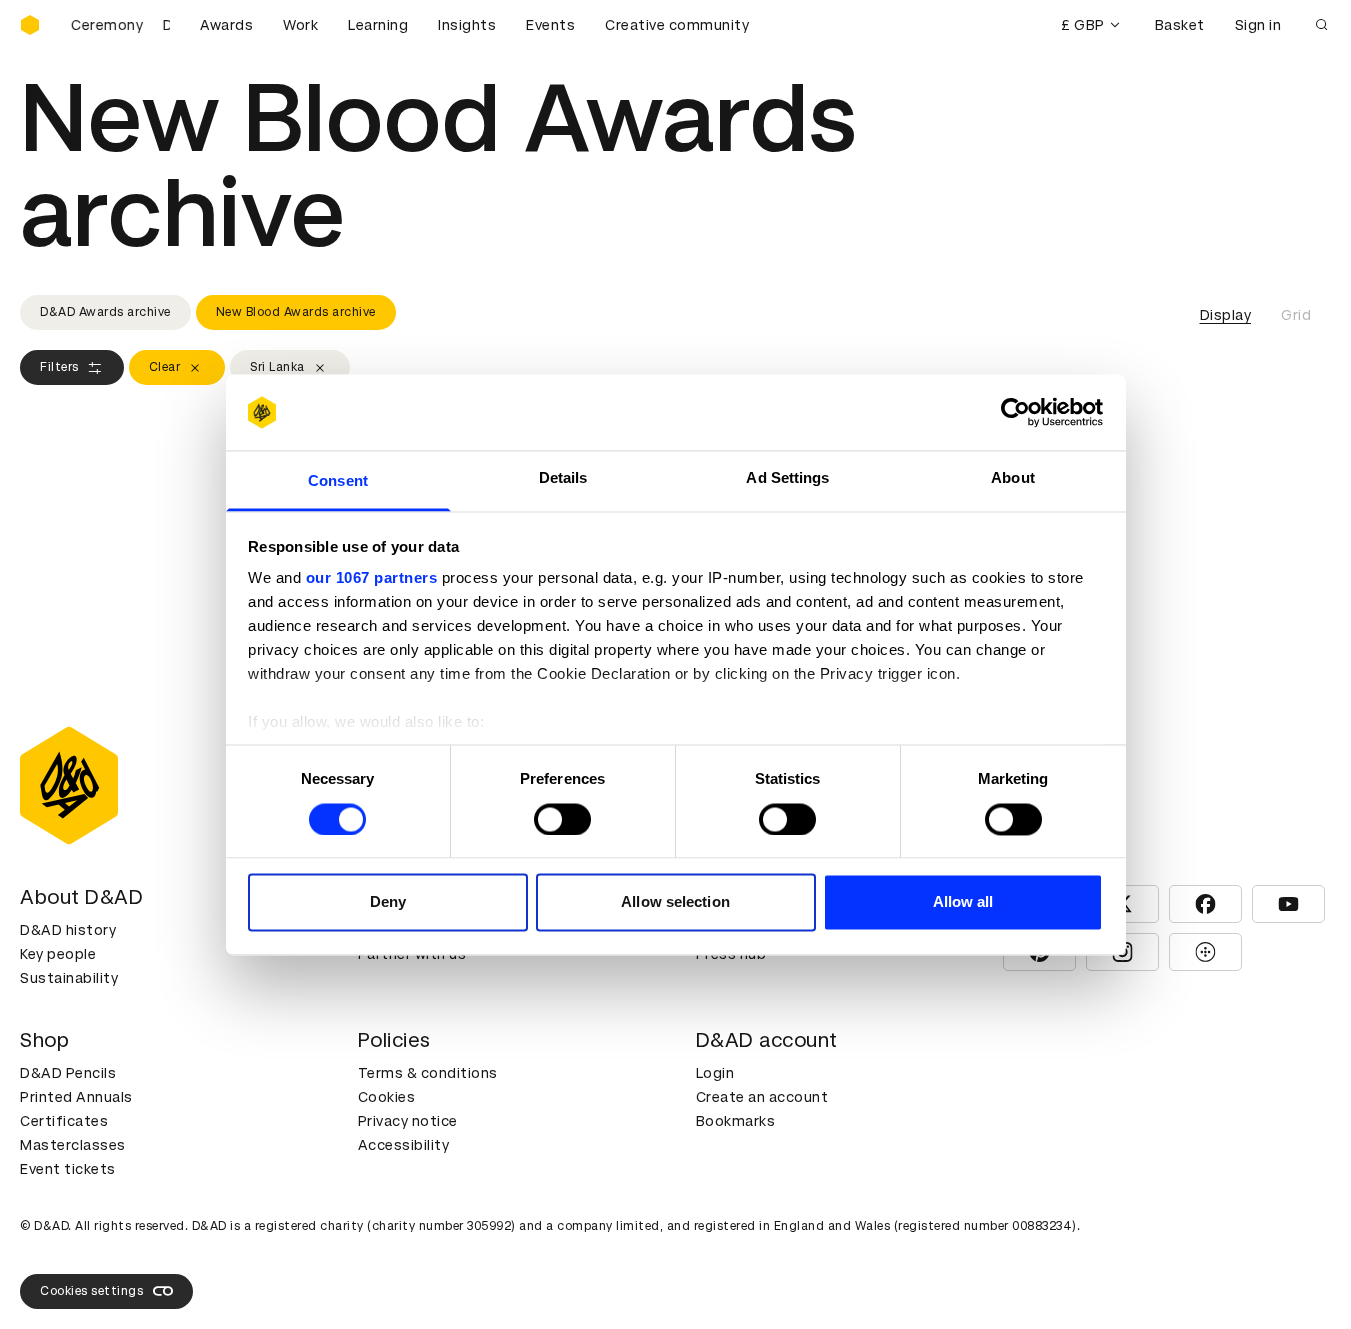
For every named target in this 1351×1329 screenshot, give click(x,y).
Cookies (387, 1097)
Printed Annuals (76, 1097)
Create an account (762, 1097)
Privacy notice (408, 1121)
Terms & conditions (428, 1073)
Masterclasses (73, 1145)
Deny (388, 902)
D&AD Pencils (68, 1073)
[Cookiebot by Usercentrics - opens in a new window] (1015, 412)
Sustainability (69, 978)
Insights (467, 25)
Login (715, 1073)
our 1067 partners (372, 578)
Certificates (64, 1121)
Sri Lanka (277, 367)
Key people (58, 954)
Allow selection (675, 902)
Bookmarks (736, 1121)
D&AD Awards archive (105, 312)
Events (550, 25)
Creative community (677, 25)
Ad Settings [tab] (787, 478)
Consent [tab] (338, 481)
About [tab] (1013, 478)
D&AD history (68, 930)
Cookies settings (91, 1291)
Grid (1296, 315)
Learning (378, 25)
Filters (59, 367)
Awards (226, 25)
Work (300, 25)
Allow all (963, 902)
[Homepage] (30, 25)
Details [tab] (563, 478)
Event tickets (68, 1169)
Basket (1180, 25)
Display (1226, 315)
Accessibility (404, 1145)
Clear (165, 367)
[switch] (562, 819)
